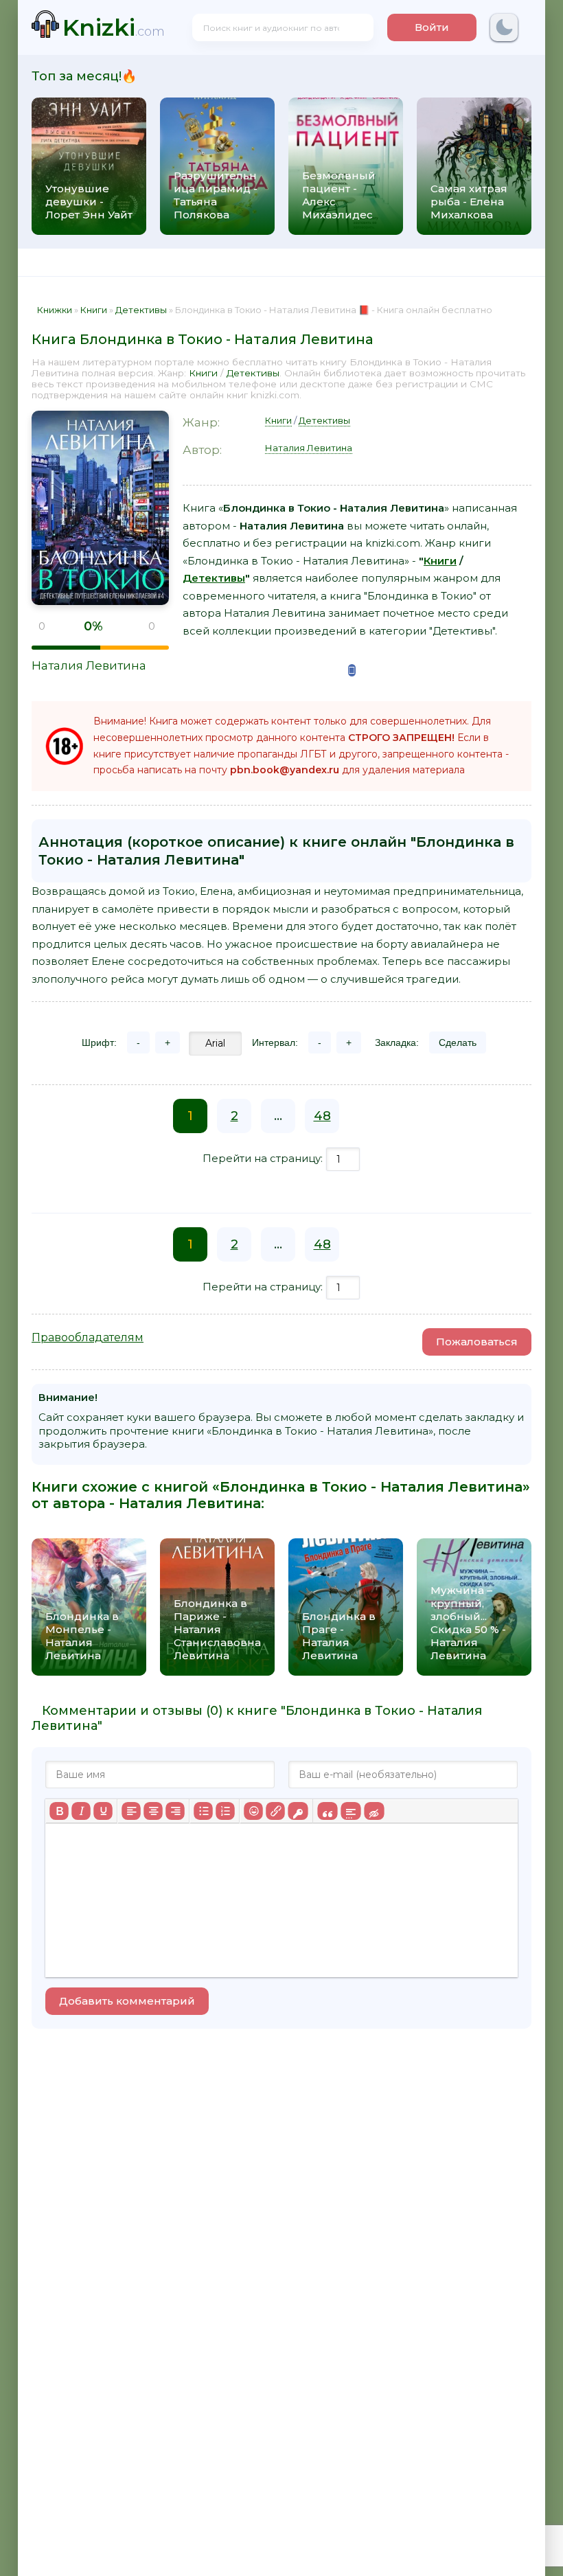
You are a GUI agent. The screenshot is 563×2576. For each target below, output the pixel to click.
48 (322, 1116)
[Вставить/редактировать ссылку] (275, 1811)
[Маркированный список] (203, 1811)
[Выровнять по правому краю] (175, 1811)
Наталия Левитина (89, 665)
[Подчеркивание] (103, 1811)
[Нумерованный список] (225, 1811)
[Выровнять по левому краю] (131, 1811)
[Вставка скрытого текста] (374, 1811)
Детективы (253, 373)
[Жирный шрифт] (59, 1811)
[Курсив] (81, 1811)
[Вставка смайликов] (253, 1811)
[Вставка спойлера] (351, 1811)
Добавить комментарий (127, 2001)
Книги (203, 373)
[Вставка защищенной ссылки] (298, 1811)
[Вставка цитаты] (327, 1811)
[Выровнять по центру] (153, 1811)
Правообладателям (88, 1337)
